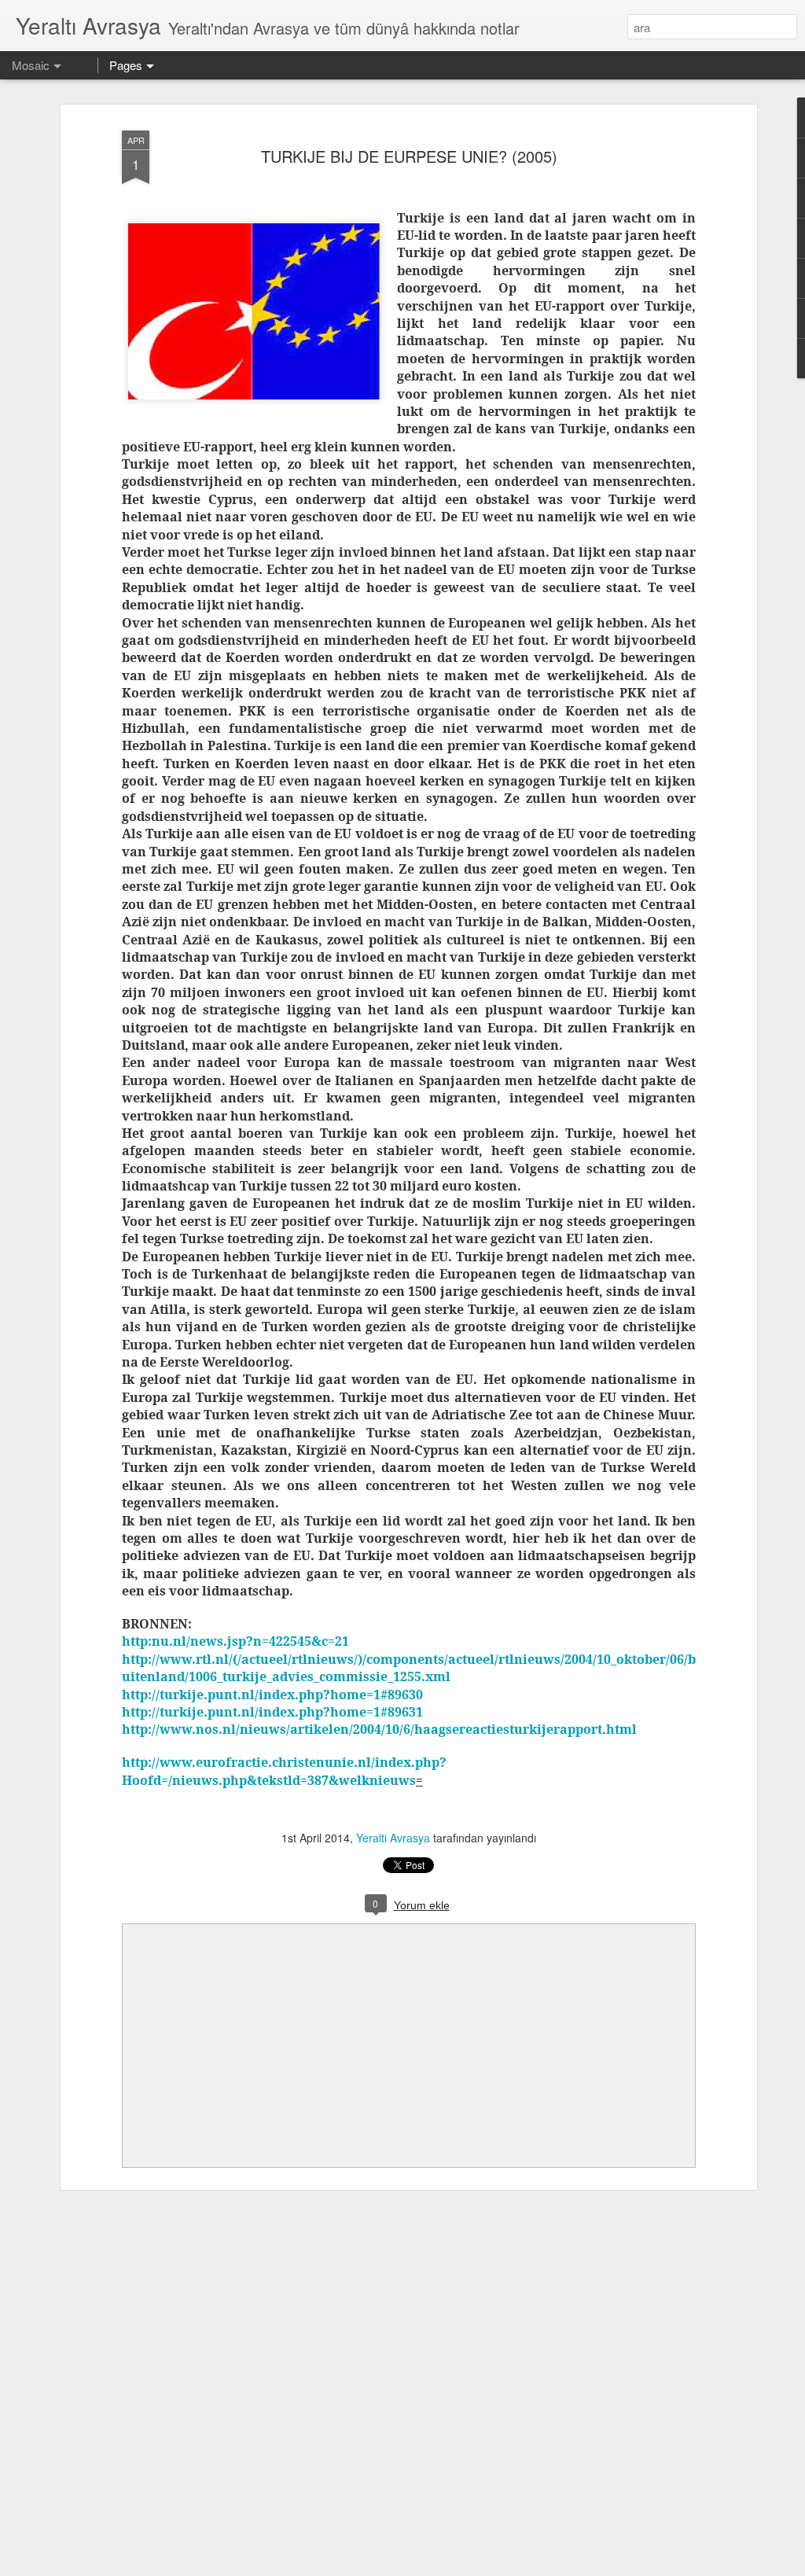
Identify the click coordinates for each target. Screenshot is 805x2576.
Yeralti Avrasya (393, 1838)
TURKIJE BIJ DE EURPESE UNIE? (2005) (409, 156)
